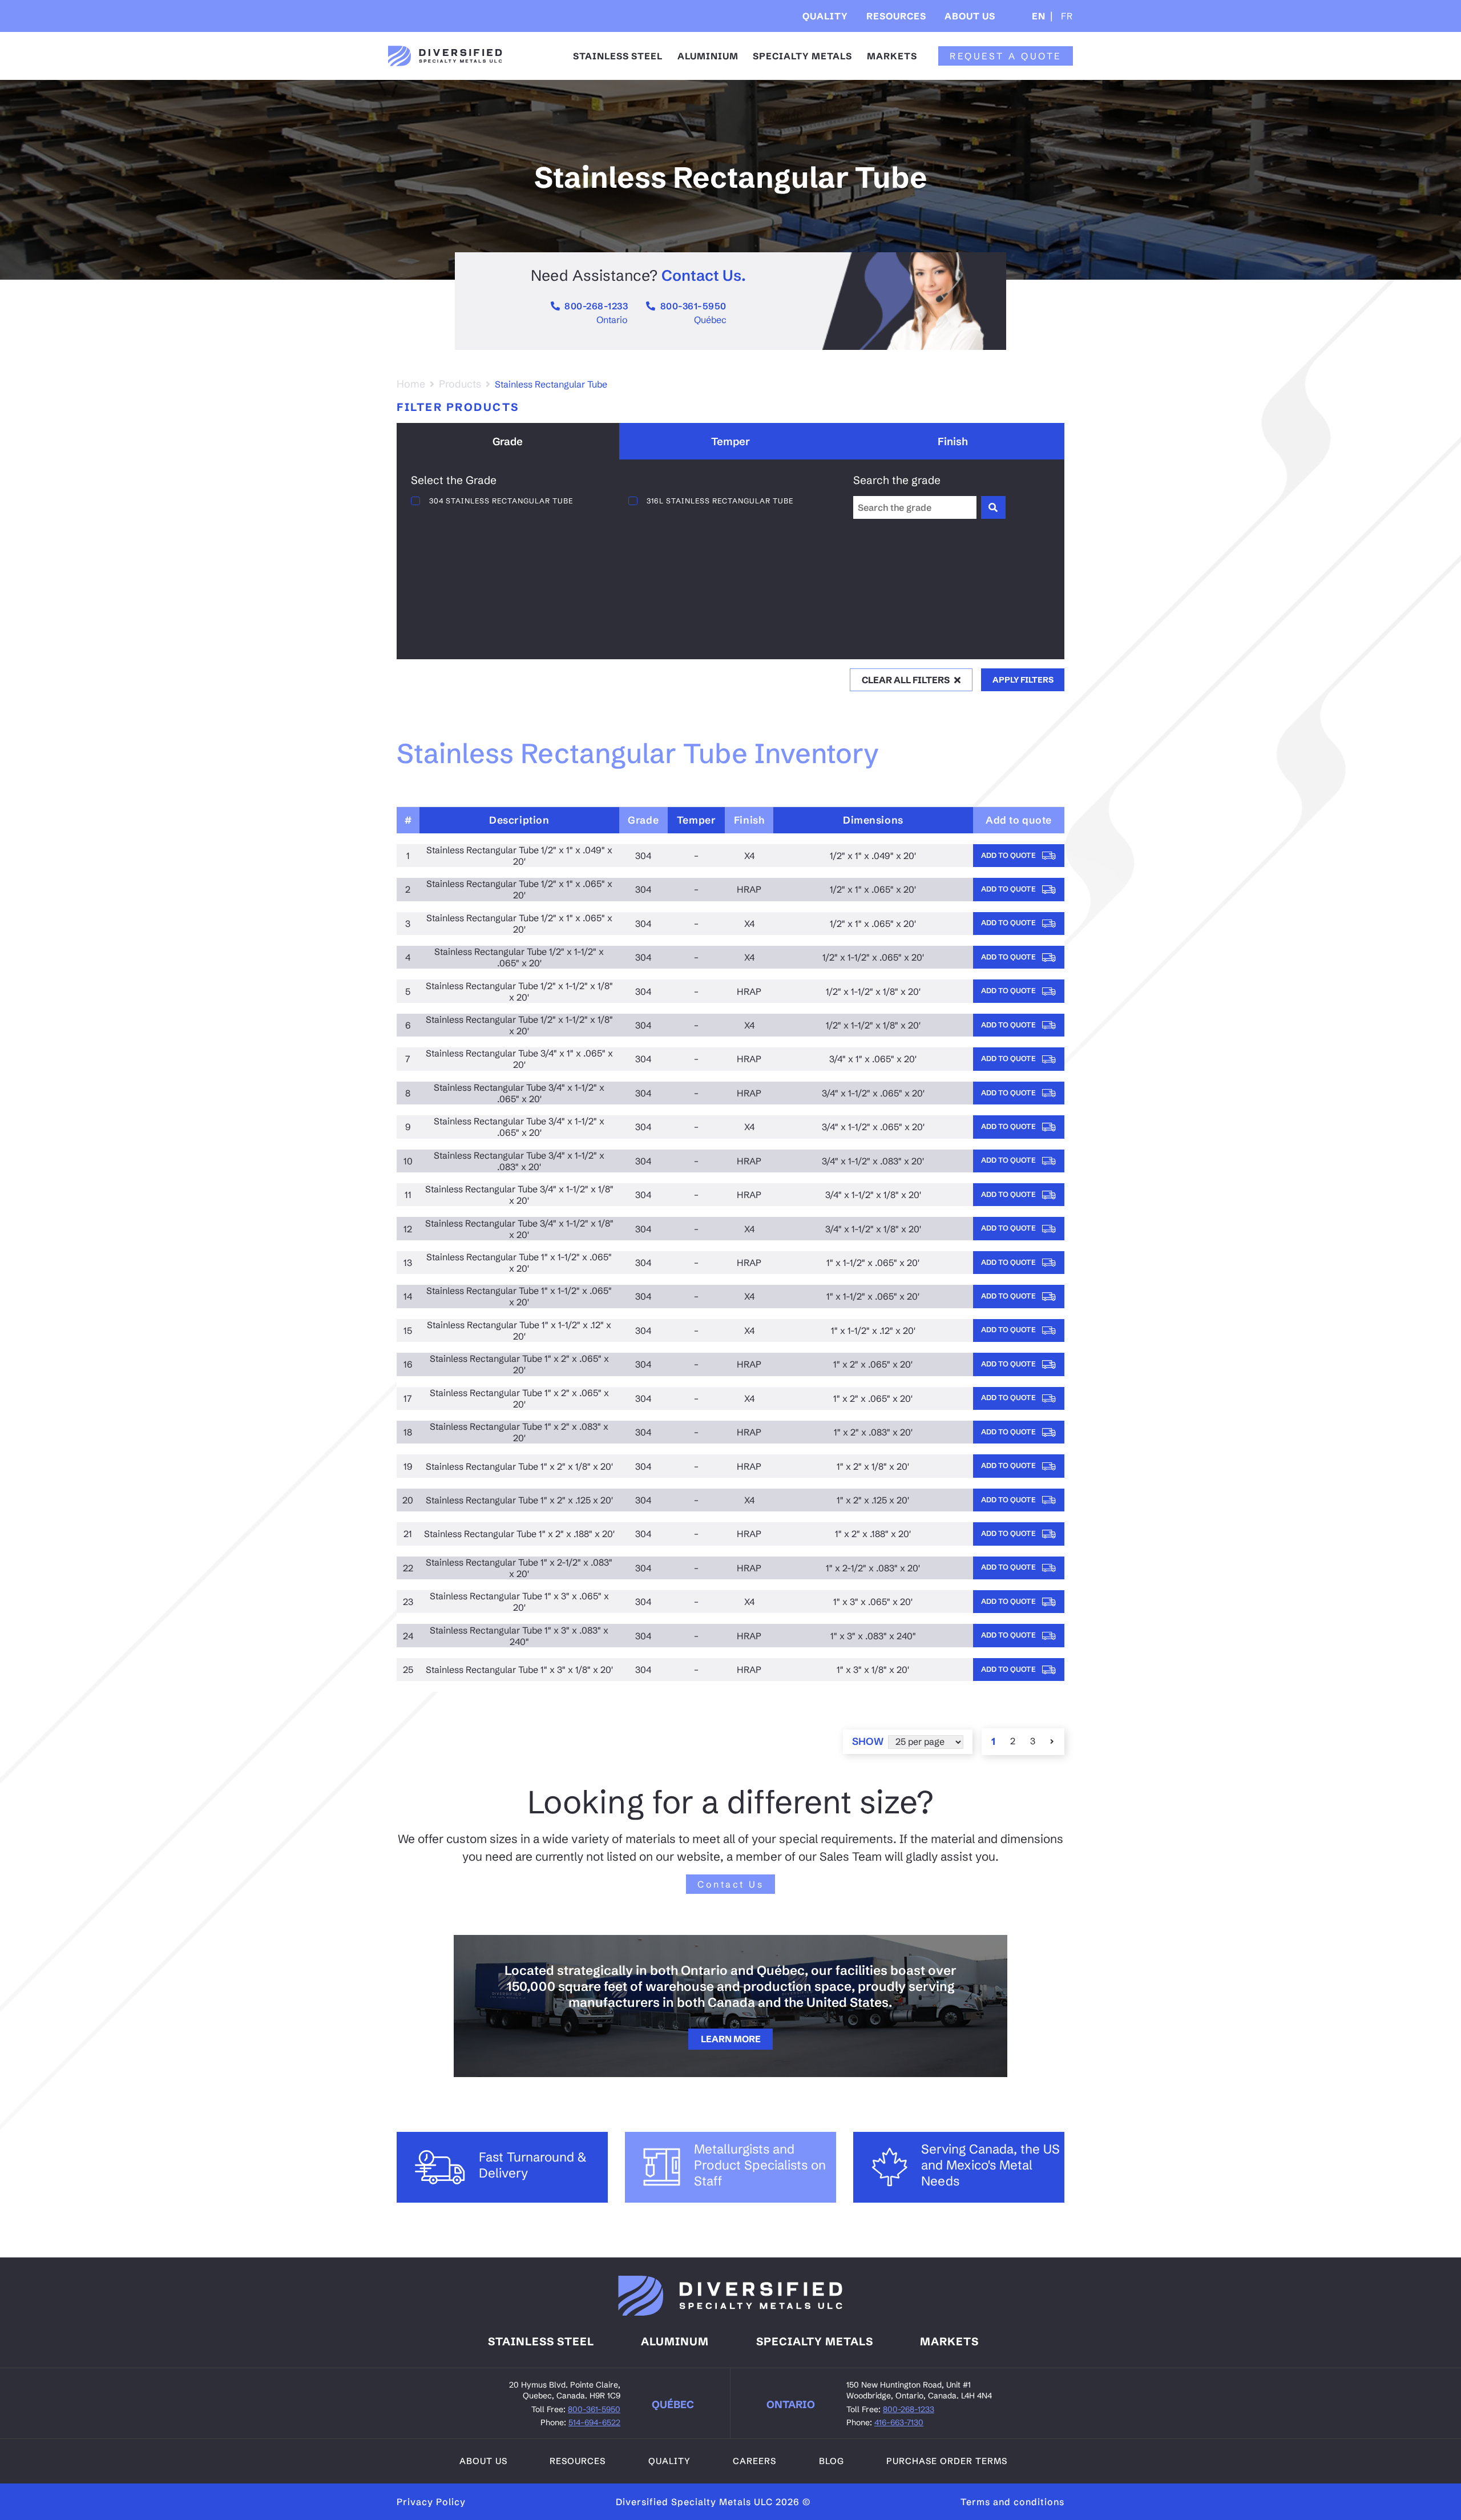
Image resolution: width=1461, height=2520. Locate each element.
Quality (825, 16)
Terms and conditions (1012, 2502)
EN (1039, 16)
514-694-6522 (594, 2422)
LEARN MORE (731, 2039)
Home (411, 384)
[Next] (1053, 1741)
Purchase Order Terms (947, 2461)
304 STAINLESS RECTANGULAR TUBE (501, 501)
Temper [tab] (730, 441)
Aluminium (708, 56)
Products (460, 384)
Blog (832, 2461)
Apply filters (1023, 680)
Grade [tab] (508, 441)
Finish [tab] (953, 441)
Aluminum (675, 2341)
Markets (892, 56)
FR (1066, 16)
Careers (754, 2461)
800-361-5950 (693, 306)
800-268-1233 (596, 306)
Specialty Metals (802, 56)
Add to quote (1009, 855)
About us (483, 2461)
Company (978, 51)
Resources (896, 16)
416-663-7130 (899, 2422)
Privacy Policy (431, 2502)
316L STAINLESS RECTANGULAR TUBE (720, 501)
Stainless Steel (618, 56)
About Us (970, 16)
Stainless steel (541, 2341)
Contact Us (730, 1884)
